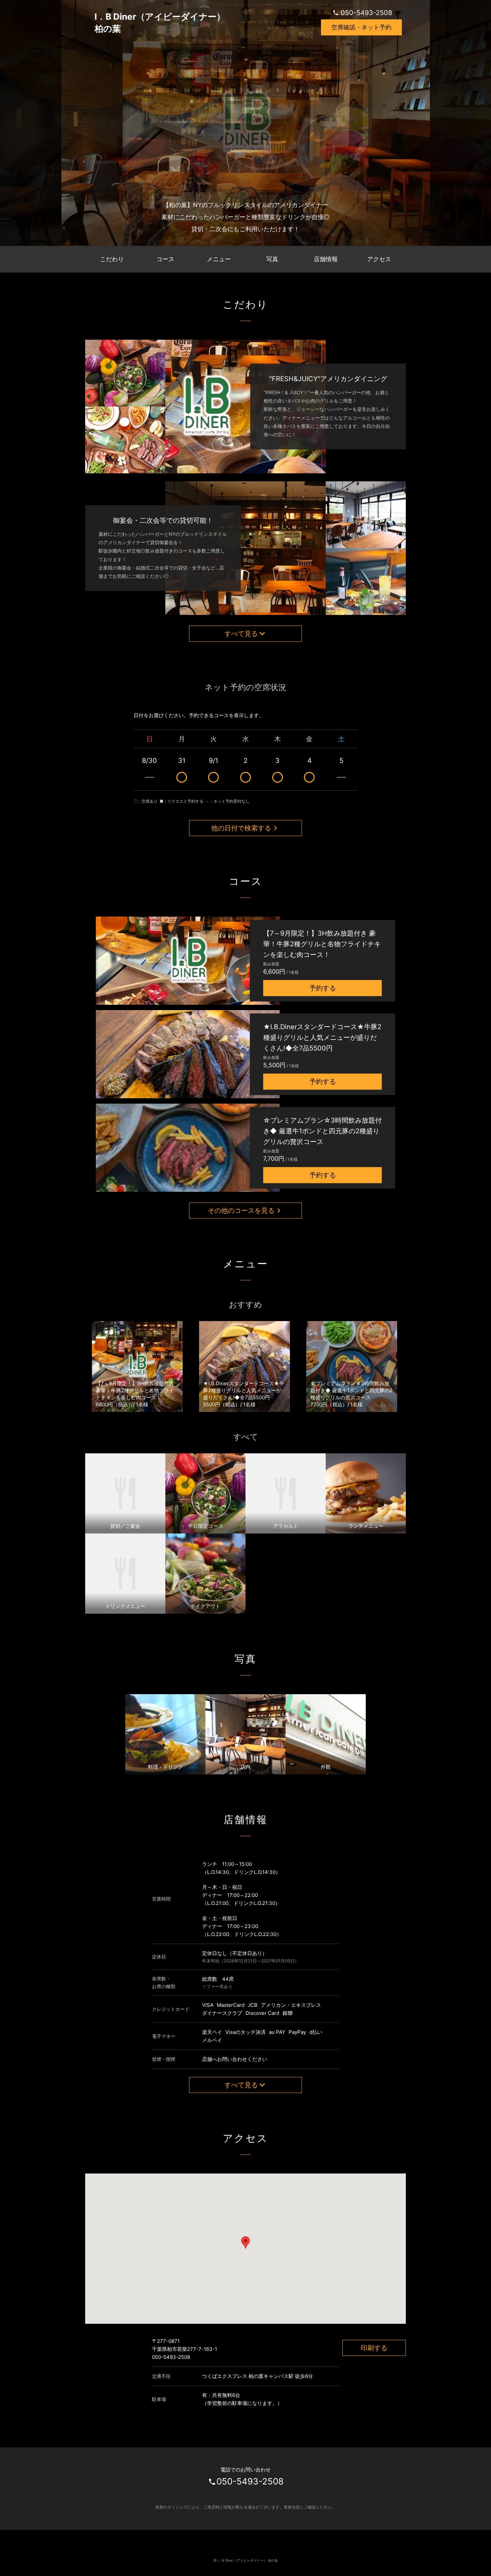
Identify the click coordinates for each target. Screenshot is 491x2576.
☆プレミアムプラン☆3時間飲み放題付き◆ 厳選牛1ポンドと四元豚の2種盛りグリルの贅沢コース (322, 1131)
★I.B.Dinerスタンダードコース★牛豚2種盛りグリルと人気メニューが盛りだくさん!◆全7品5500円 (322, 1037)
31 (182, 761)
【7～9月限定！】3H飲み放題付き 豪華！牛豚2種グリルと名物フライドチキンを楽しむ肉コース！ (322, 944)
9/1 (213, 761)
